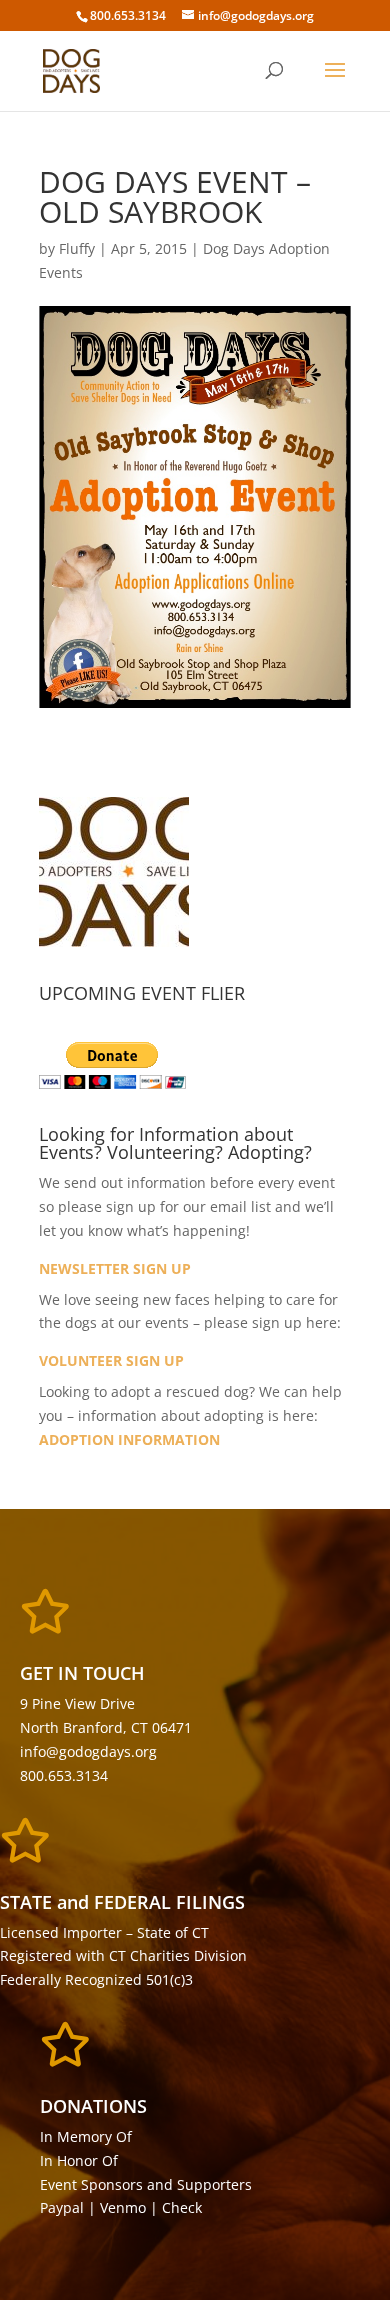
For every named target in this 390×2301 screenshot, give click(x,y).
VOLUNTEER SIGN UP (111, 1360)
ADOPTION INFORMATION (129, 1439)
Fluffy (77, 248)
